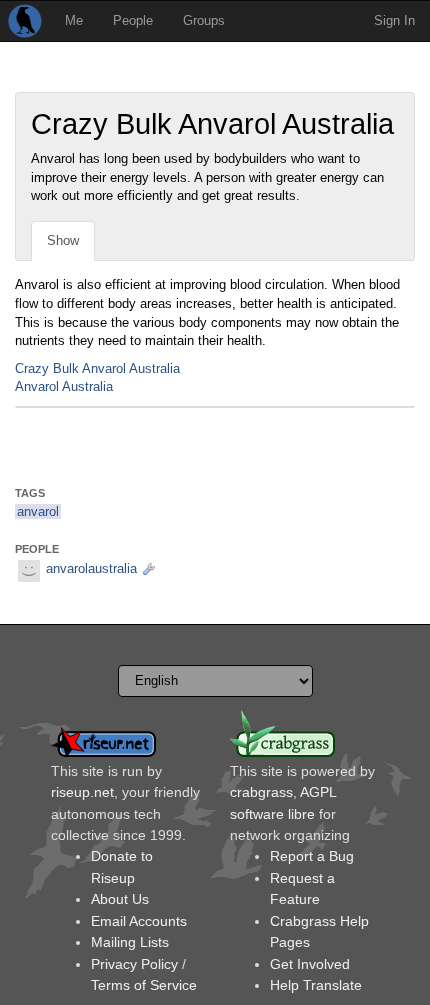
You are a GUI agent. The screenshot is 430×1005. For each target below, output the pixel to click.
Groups (204, 20)
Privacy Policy (134, 964)
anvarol (38, 511)
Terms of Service (144, 985)
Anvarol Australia (64, 386)
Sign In (394, 20)
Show (63, 240)
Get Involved (310, 964)
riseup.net (82, 792)
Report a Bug (312, 856)
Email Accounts (139, 921)
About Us (120, 899)
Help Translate (316, 985)
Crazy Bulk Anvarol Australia (97, 368)
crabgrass (261, 792)
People (133, 20)
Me (74, 20)
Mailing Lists (130, 942)
